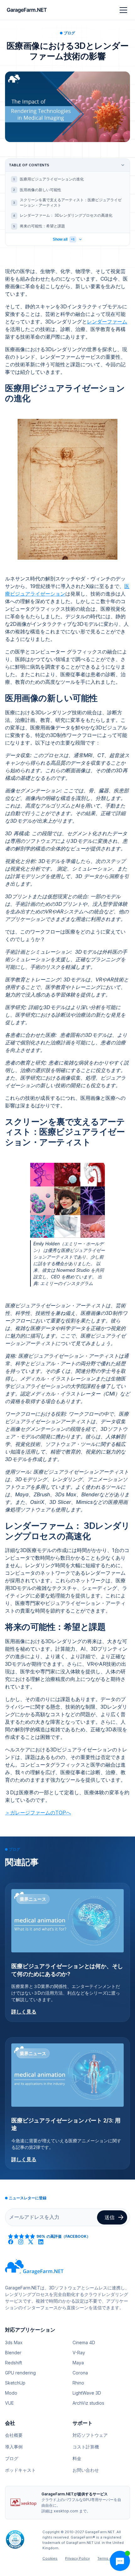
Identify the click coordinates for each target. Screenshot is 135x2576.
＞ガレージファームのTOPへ (38, 1813)
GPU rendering (20, 2373)
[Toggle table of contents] (123, 165)
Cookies (50, 2558)
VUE (9, 2403)
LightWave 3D (87, 2393)
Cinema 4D (84, 2342)
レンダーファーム (107, 322)
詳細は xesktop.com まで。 (66, 2511)
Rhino (78, 2383)
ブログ (12, 2458)
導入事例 (14, 2447)
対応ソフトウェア (90, 2435)
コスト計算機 (86, 2447)
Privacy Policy (77, 2558)
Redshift (13, 2363)
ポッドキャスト (20, 2470)
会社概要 (14, 2435)
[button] (122, 10)
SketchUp (15, 2383)
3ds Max (14, 2342)
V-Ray (79, 2353)
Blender (13, 2353)
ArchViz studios (88, 2403)
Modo (11, 2393)
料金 (77, 2458)
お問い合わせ (86, 2470)
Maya (78, 2363)
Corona (80, 2373)
